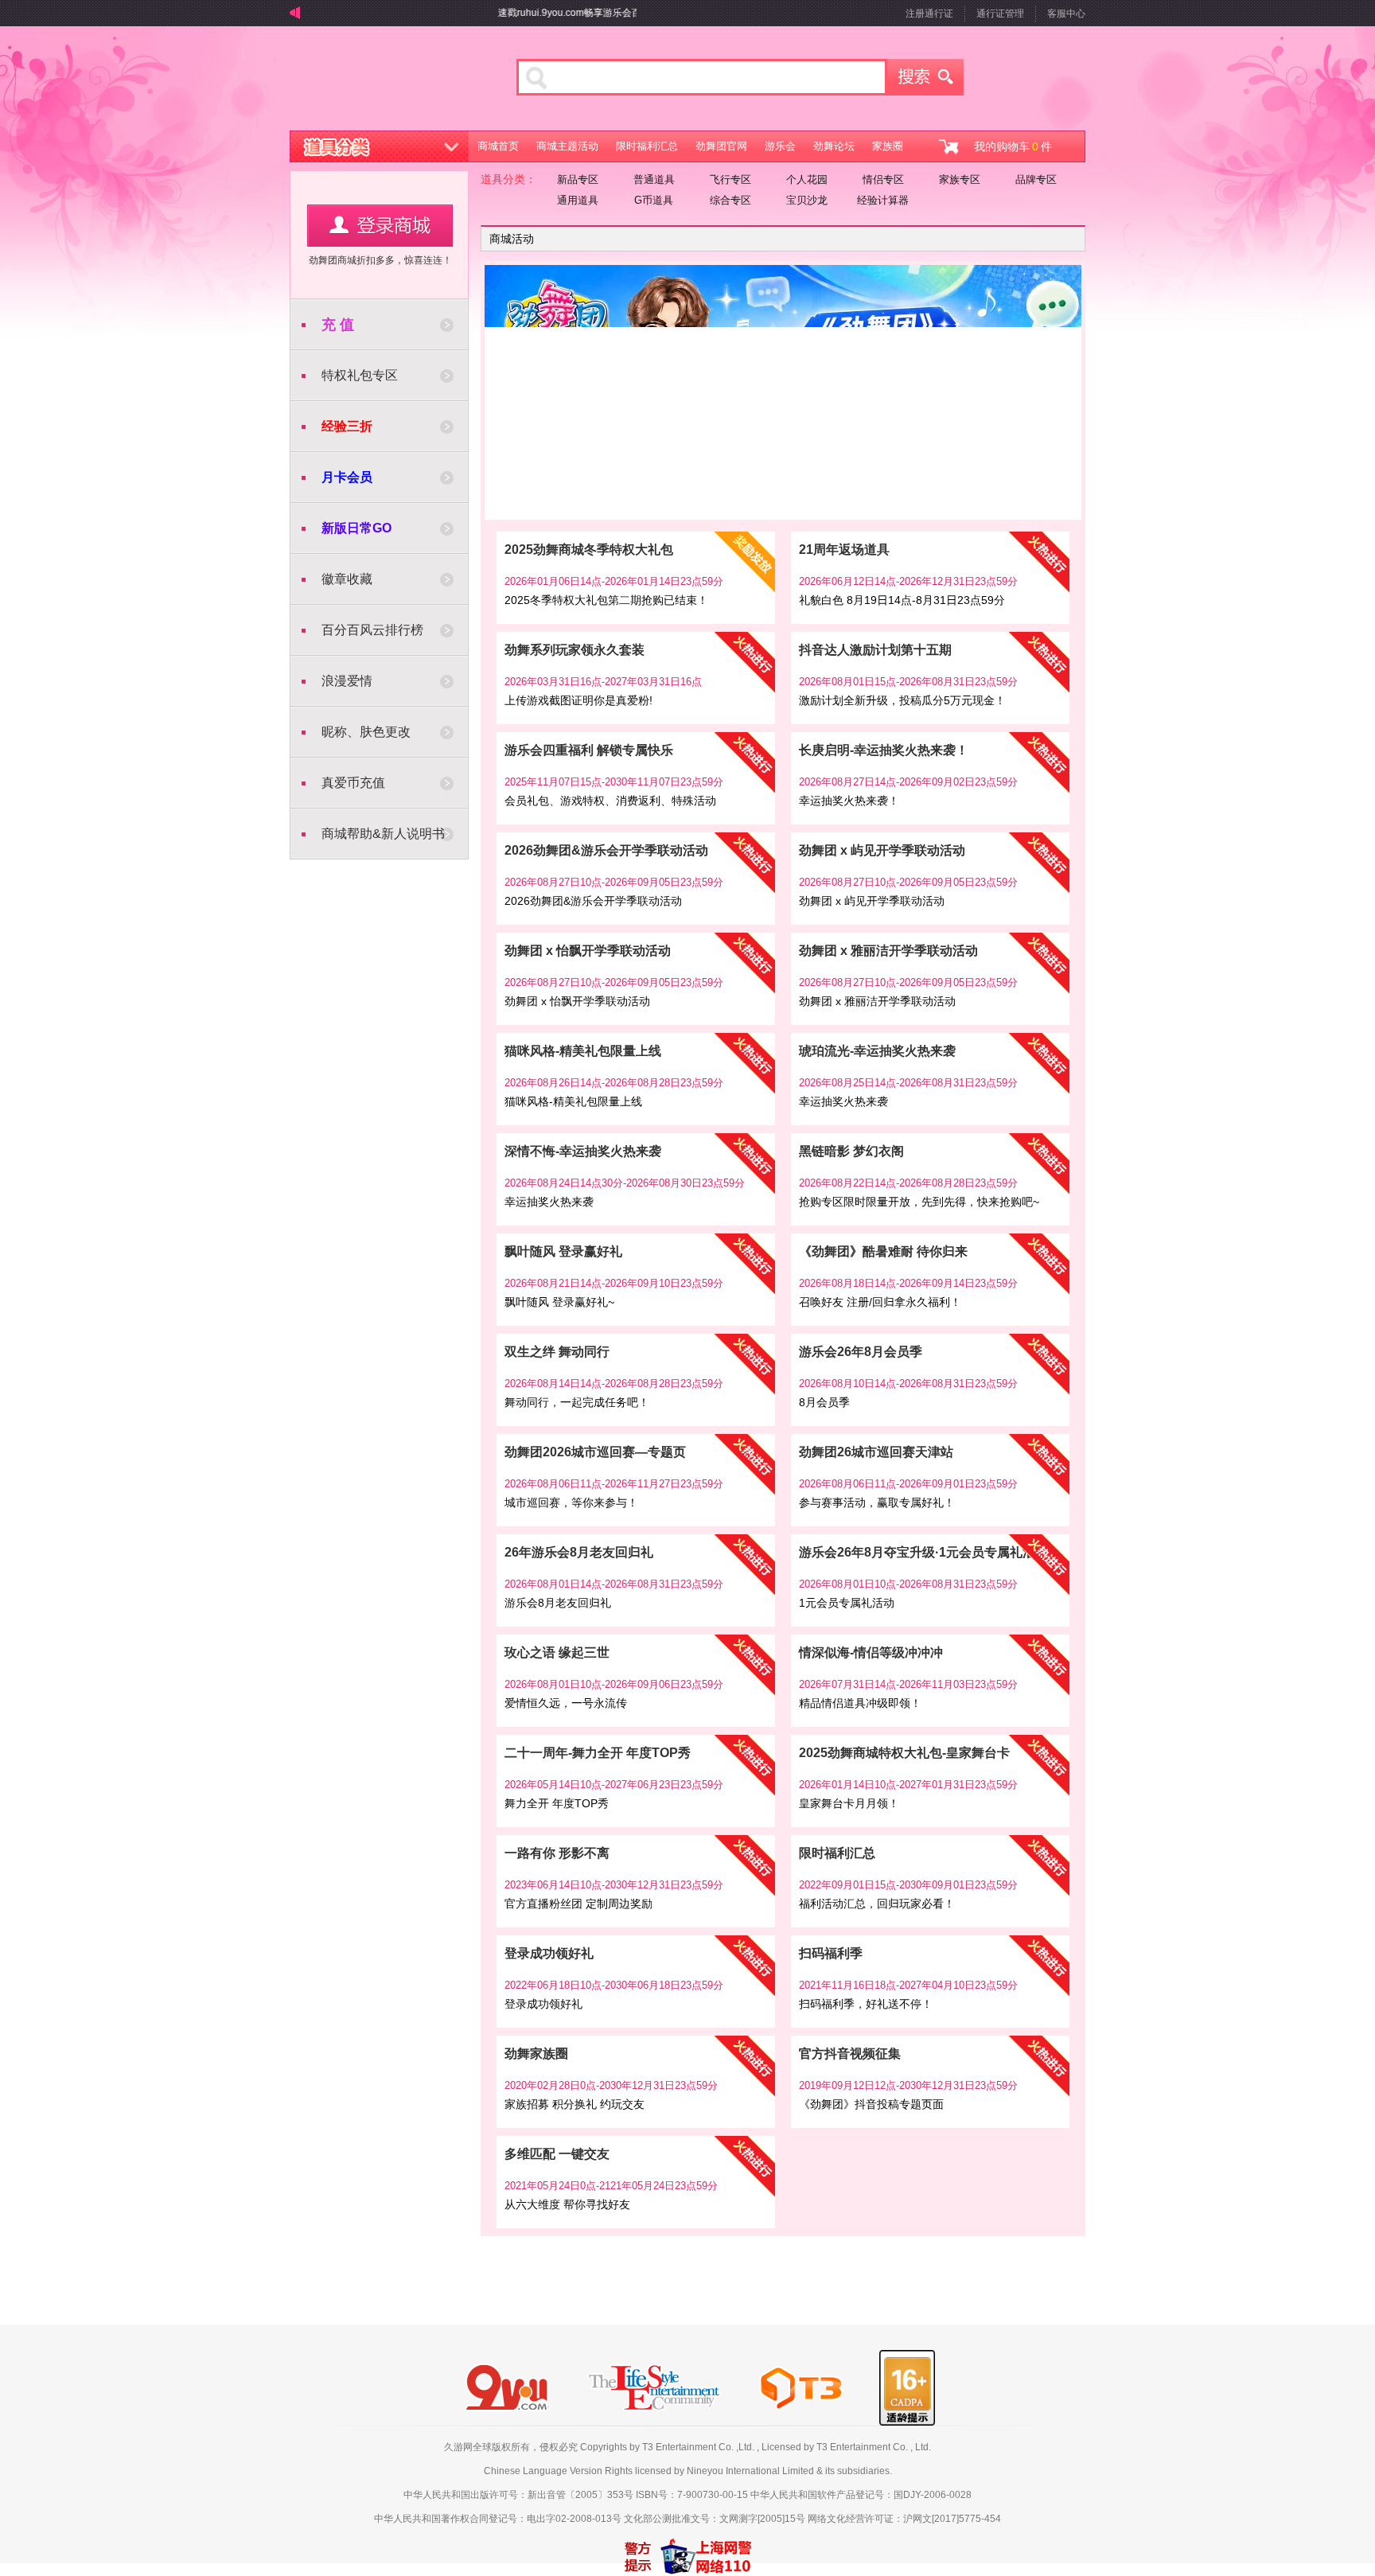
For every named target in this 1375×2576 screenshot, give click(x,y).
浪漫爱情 (347, 681)
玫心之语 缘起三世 (557, 1652)
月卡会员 (347, 477)
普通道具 (654, 179)
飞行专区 (730, 179)
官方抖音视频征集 (850, 2054)
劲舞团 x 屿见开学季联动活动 (882, 850)
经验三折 (347, 426)
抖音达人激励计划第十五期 (875, 650)
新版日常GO (356, 528)
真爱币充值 (353, 783)
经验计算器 (883, 200)
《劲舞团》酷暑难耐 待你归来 (883, 1251)
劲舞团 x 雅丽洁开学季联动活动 (888, 951)
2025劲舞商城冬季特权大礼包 (589, 549)
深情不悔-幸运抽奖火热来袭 (583, 1151)
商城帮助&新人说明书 (383, 834)
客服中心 (1066, 14)
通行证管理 (1000, 14)
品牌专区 (1036, 179)
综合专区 (730, 200)
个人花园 (807, 179)
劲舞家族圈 (536, 2054)
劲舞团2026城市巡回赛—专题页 (595, 1452)
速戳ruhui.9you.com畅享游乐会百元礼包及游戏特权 (570, 13)
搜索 (925, 77)
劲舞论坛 (834, 146)
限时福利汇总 (647, 146)
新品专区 (578, 179)
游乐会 (780, 146)
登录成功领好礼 (549, 1953)
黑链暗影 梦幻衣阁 (851, 1151)
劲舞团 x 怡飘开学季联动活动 (588, 951)
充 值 (338, 325)
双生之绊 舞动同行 (557, 1352)
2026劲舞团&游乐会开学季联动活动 (606, 850)
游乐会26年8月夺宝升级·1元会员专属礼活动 (923, 1552)
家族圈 (888, 146)
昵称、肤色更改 (366, 732)
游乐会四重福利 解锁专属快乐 (589, 750)
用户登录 (380, 226)
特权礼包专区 (360, 375)
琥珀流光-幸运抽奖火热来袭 (877, 1051)
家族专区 (960, 179)
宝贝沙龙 (807, 200)
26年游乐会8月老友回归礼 (579, 1552)
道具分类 (380, 146)
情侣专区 (883, 179)
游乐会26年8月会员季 (861, 1352)
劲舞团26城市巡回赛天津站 (876, 1452)
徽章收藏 (347, 579)
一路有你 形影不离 (557, 1853)
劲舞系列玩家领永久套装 (575, 650)
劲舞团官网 (721, 146)
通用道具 (578, 200)
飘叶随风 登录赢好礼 (563, 1251)
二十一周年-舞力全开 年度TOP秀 (598, 1753)
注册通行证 (929, 14)
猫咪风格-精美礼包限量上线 (583, 1051)
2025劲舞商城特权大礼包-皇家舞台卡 (904, 1753)
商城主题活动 (567, 146)
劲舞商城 (383, 83)
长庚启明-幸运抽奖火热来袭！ (884, 750)
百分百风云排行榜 (372, 630)
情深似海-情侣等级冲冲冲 (871, 1652)
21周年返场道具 (844, 549)
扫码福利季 (831, 1953)
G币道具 (654, 200)
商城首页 (498, 146)
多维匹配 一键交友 (557, 2154)
